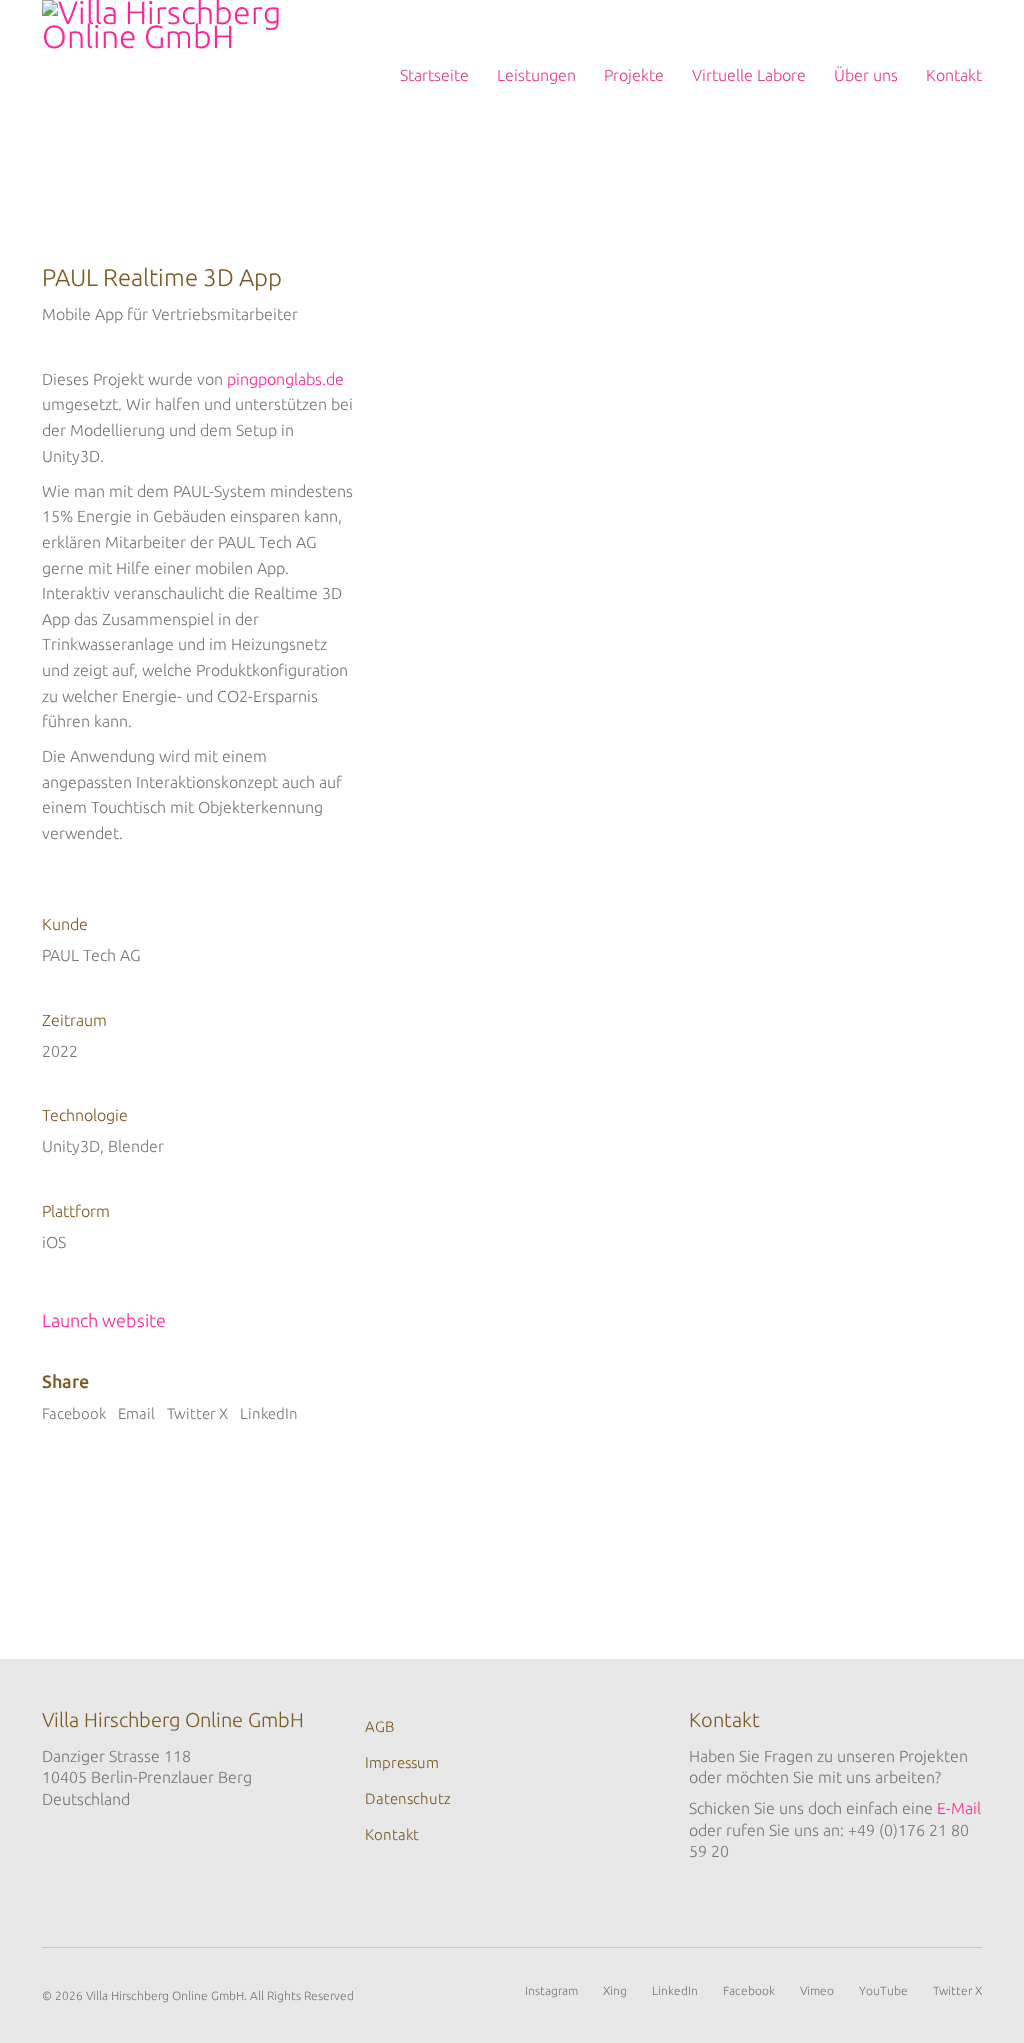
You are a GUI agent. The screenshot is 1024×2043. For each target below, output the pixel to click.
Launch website (104, 1320)
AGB (379, 1726)
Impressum (402, 1762)
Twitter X (197, 1413)
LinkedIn (269, 1413)
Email (136, 1413)
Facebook (74, 1413)
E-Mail (959, 1808)
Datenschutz (408, 1798)
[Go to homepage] (179, 75)
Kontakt (392, 1834)
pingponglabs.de (285, 379)
